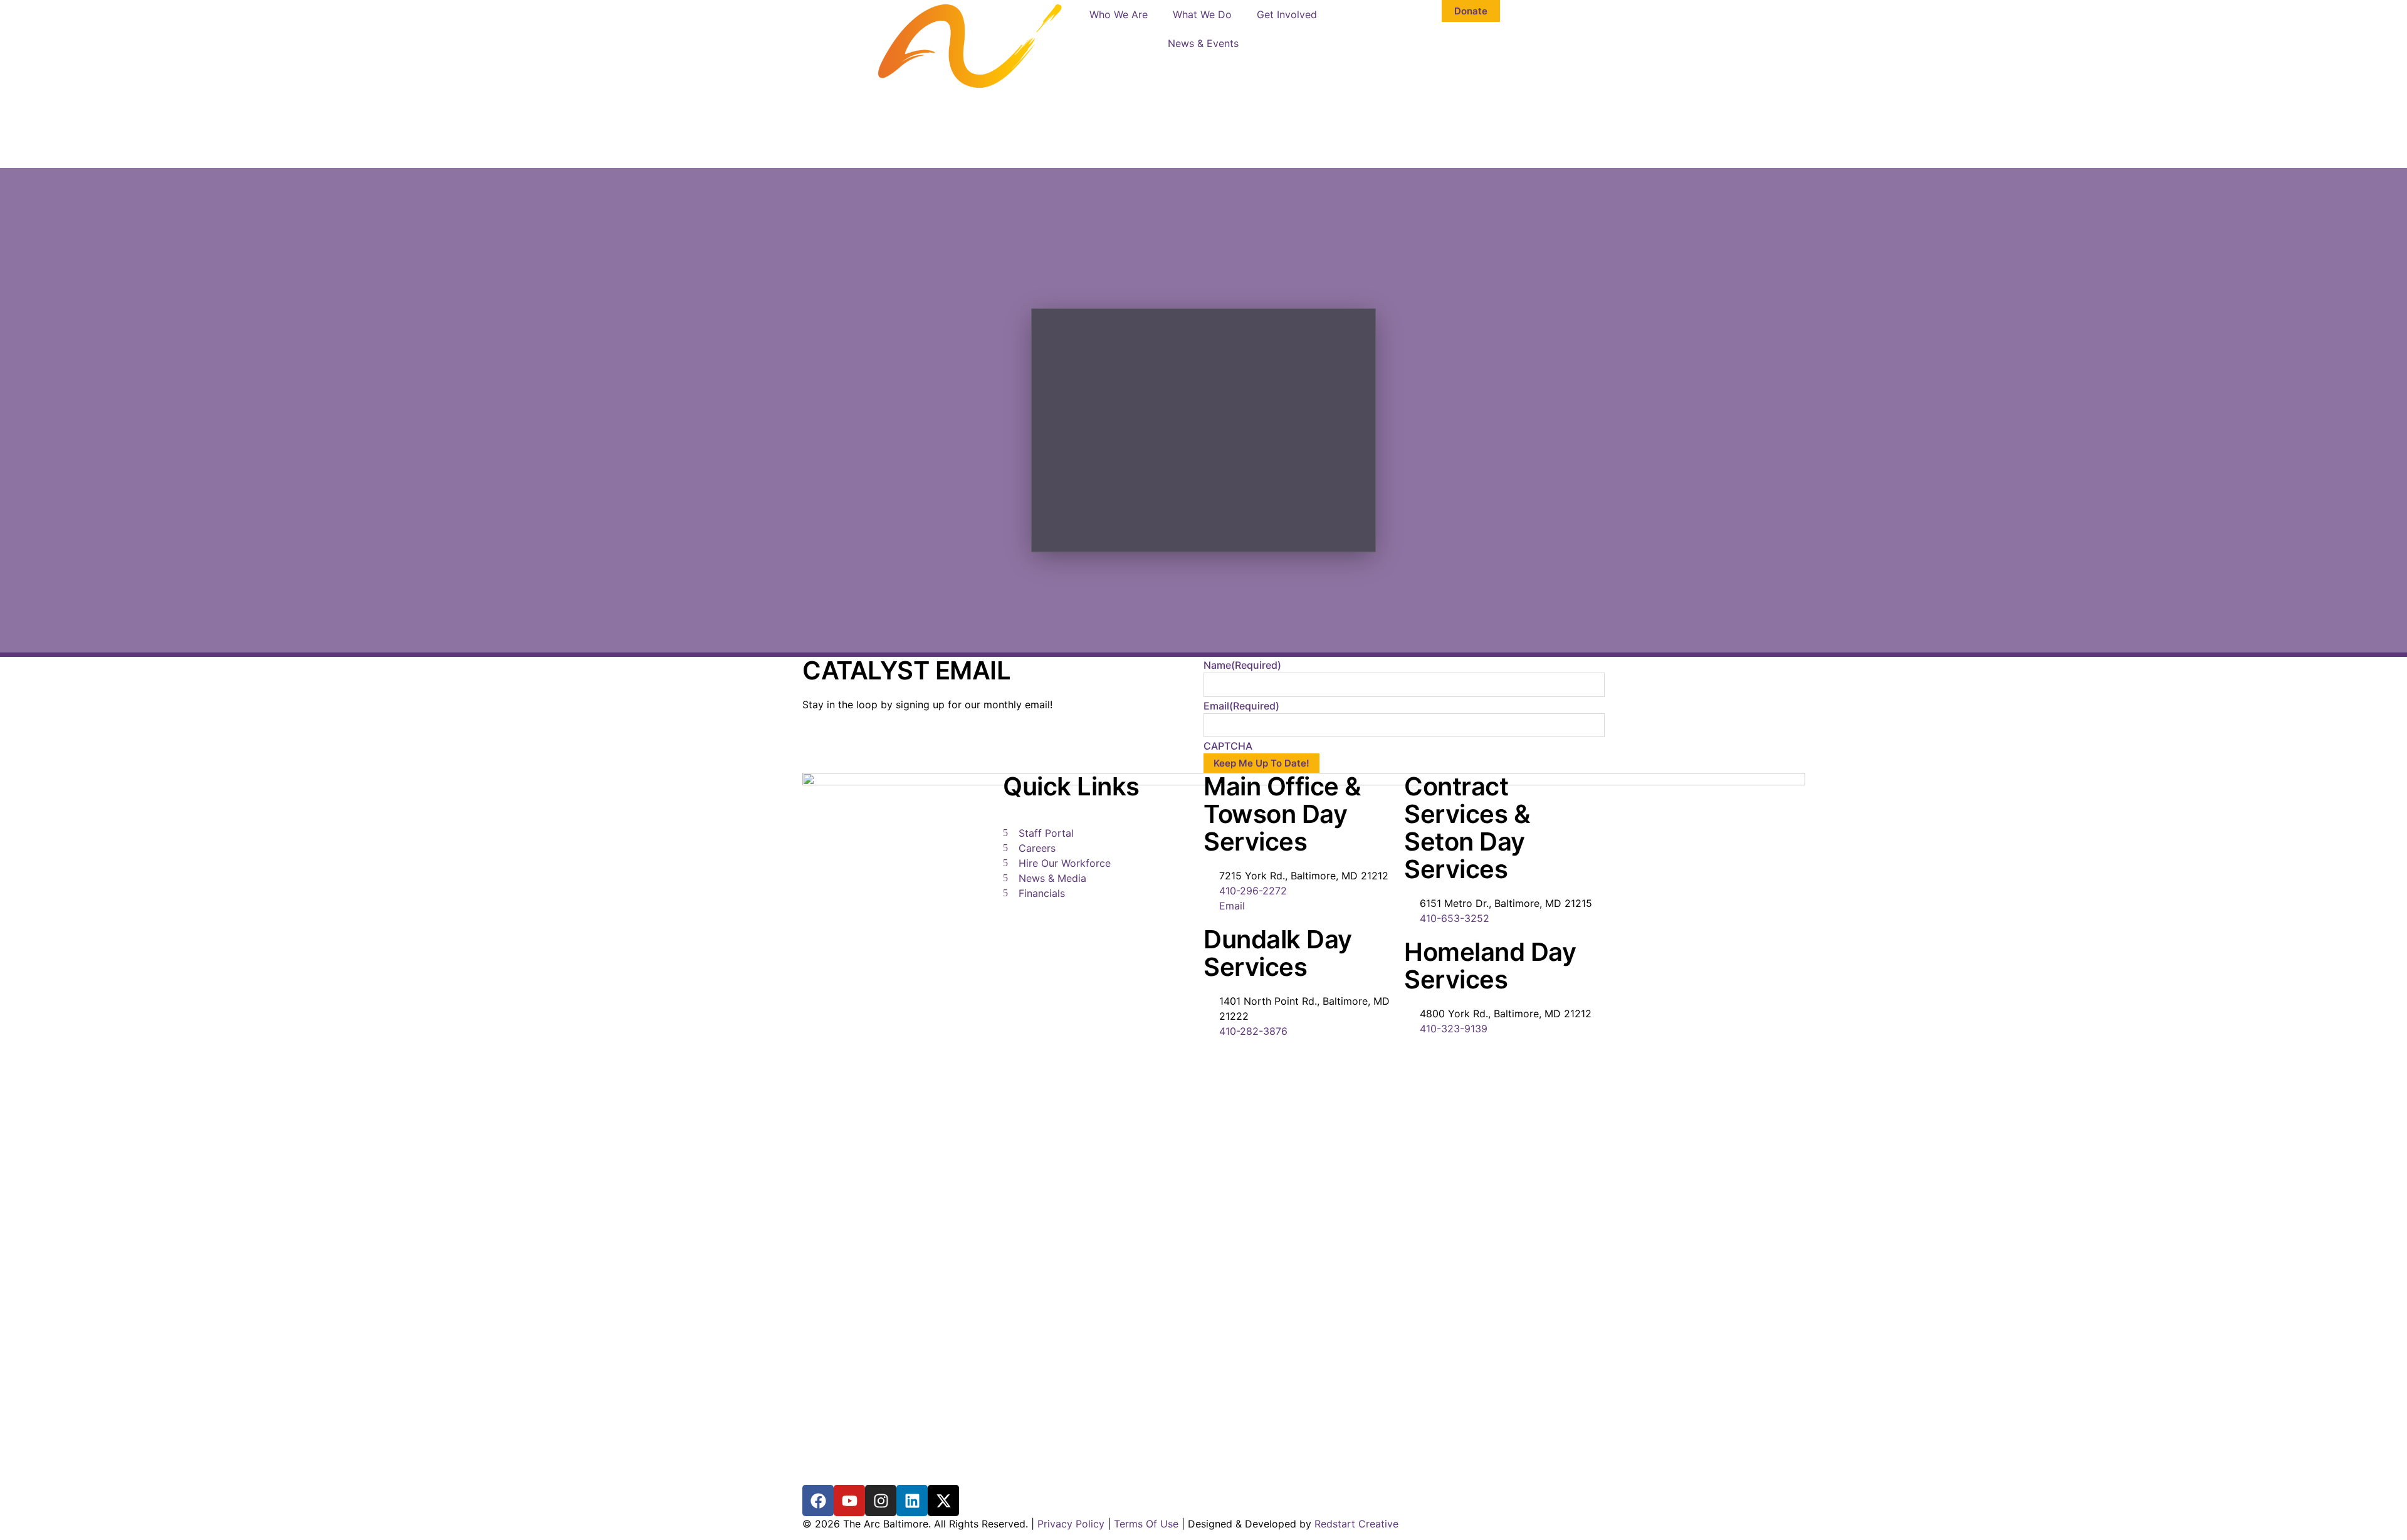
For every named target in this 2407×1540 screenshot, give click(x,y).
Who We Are (1119, 14)
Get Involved (1287, 14)
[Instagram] (881, 1501)
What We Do (1202, 14)
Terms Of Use (1146, 1524)
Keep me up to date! (1261, 763)
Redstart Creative (1356, 1524)
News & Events (1203, 43)
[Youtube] (849, 1501)
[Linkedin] (912, 1501)
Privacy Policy (1071, 1524)
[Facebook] (818, 1501)
